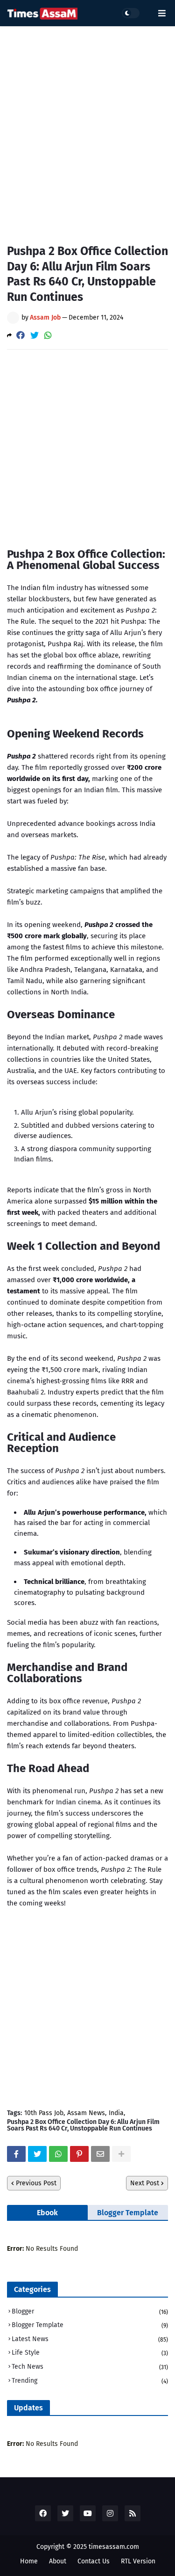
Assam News (86, 2113)
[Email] (100, 2154)
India (116, 2113)
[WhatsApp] (48, 335)
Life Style (90, 2353)
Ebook (47, 2213)
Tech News (90, 2367)
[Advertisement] (87, 128)
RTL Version (138, 2561)
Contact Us (94, 2561)
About (58, 2561)
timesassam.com (114, 2547)
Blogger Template (128, 2213)
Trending (90, 2381)
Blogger (90, 2311)
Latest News (90, 2339)
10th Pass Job (44, 2113)
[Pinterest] (79, 2154)
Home (29, 2561)
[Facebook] (21, 335)
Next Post (145, 2183)
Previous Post (36, 2183)
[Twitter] (35, 335)
